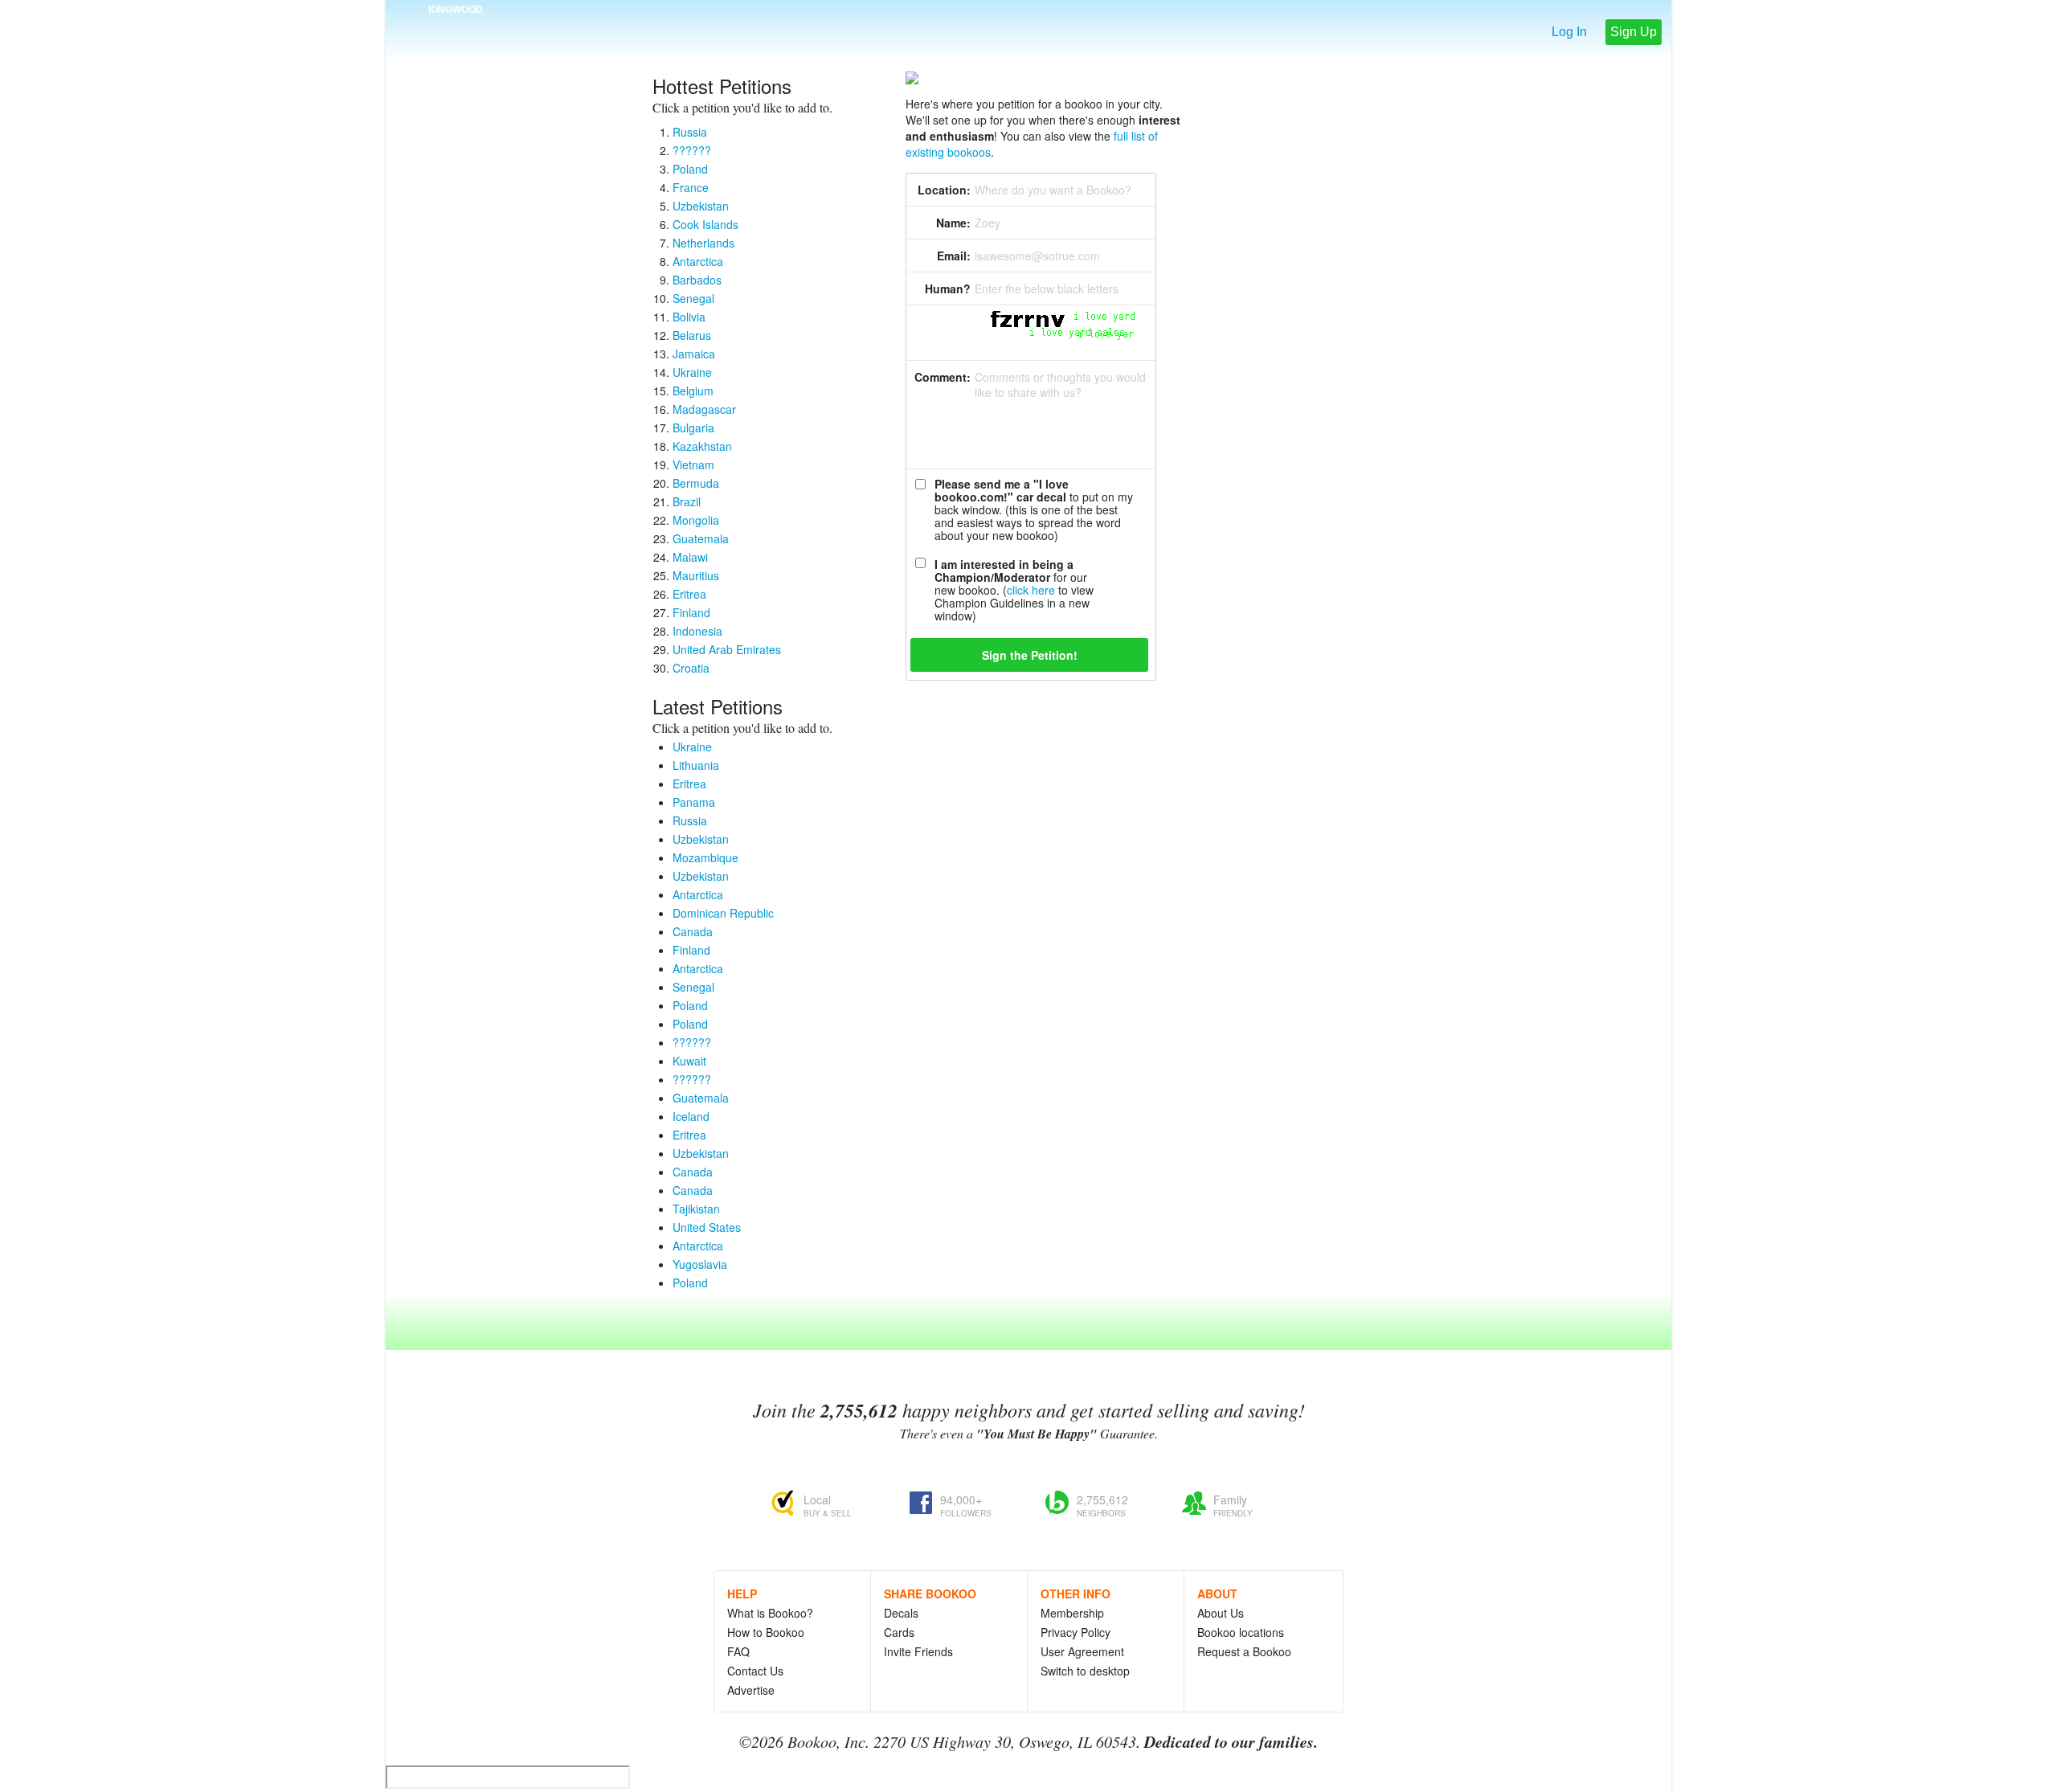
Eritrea (689, 594)
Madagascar (704, 409)
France (691, 187)
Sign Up (1634, 32)
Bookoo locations (1241, 1632)
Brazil (687, 501)
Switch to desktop (1085, 1671)
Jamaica (694, 354)
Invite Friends (918, 1651)
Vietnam (693, 464)
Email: (954, 256)
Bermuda (696, 483)
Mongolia (696, 520)
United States (707, 1227)
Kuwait (689, 1061)
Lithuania (696, 765)
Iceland (691, 1116)
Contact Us (755, 1671)
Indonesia (697, 631)
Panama (694, 802)
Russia (690, 132)
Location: (944, 190)
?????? (692, 150)
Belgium (693, 391)
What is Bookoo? (770, 1613)
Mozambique (705, 857)
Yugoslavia (700, 1264)
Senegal (693, 298)
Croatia (691, 668)
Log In (1569, 32)
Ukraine (692, 372)
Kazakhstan (702, 446)
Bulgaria (693, 428)
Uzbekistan (701, 206)
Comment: (943, 377)
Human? (948, 288)
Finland (691, 612)
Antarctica (698, 261)
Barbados (697, 280)
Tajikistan (696, 1209)
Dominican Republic (723, 913)
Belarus (692, 335)
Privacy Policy (1076, 1632)
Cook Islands (705, 224)
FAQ (738, 1651)
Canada (693, 931)
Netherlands (703, 243)
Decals (901, 1613)
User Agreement (1082, 1651)
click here (1031, 590)
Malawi (690, 557)
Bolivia (689, 317)
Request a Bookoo (1244, 1651)
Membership (1072, 1613)
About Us (1221, 1613)
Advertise (751, 1690)
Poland (690, 169)
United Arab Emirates (727, 649)
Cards (899, 1632)
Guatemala (701, 538)
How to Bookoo (766, 1632)
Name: (953, 223)
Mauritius (696, 575)
